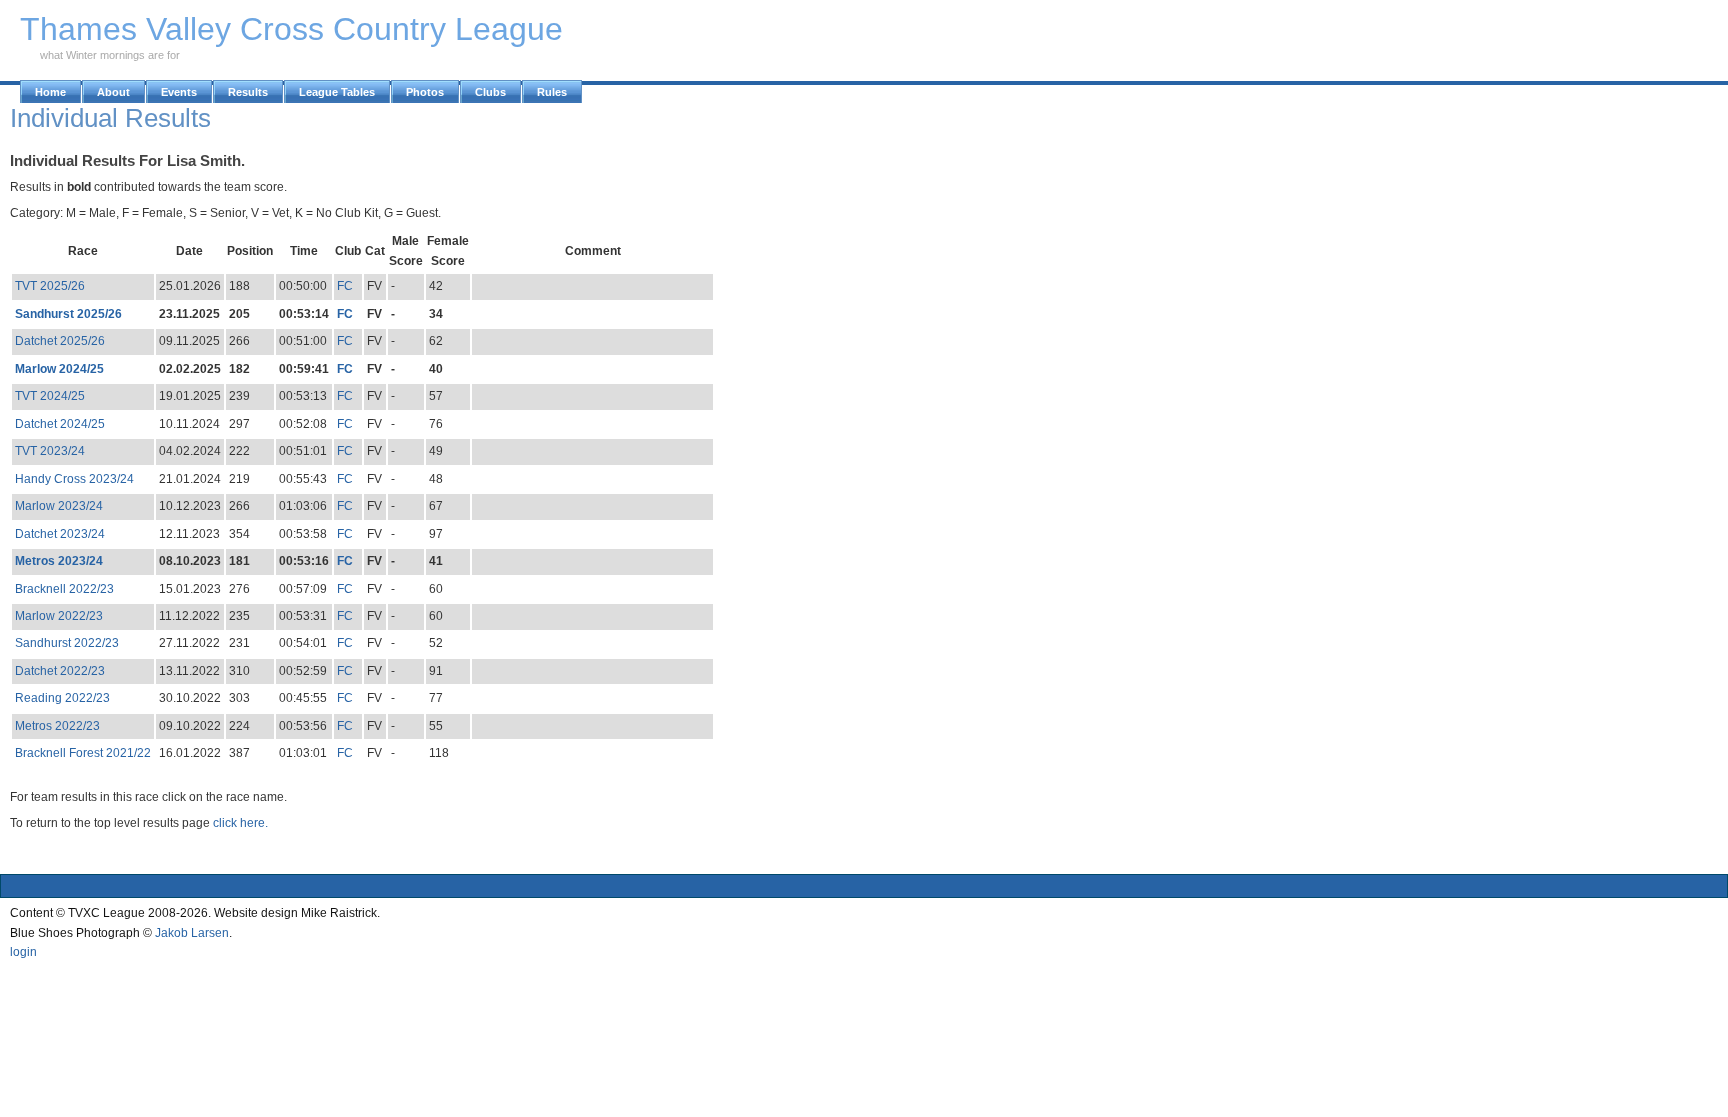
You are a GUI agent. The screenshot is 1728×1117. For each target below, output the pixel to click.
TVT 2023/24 (50, 451)
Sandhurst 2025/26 (68, 314)
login (23, 952)
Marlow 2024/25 (59, 369)
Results (248, 92)
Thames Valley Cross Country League (291, 29)
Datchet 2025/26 (60, 341)
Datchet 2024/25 (60, 424)
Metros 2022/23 (57, 726)
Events (179, 92)
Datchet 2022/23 (60, 671)
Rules (552, 92)
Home (50, 92)
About (113, 92)
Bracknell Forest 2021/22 (83, 753)
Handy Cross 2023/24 (74, 479)
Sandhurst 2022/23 (67, 643)
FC (345, 286)
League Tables (337, 92)
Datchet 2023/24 (60, 534)
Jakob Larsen (192, 933)
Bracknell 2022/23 (64, 589)
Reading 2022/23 (62, 698)
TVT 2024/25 (50, 396)
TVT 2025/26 (50, 286)
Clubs (490, 92)
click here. (240, 823)
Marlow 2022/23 (59, 616)
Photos (425, 92)
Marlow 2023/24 (59, 506)
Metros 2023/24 (59, 561)
